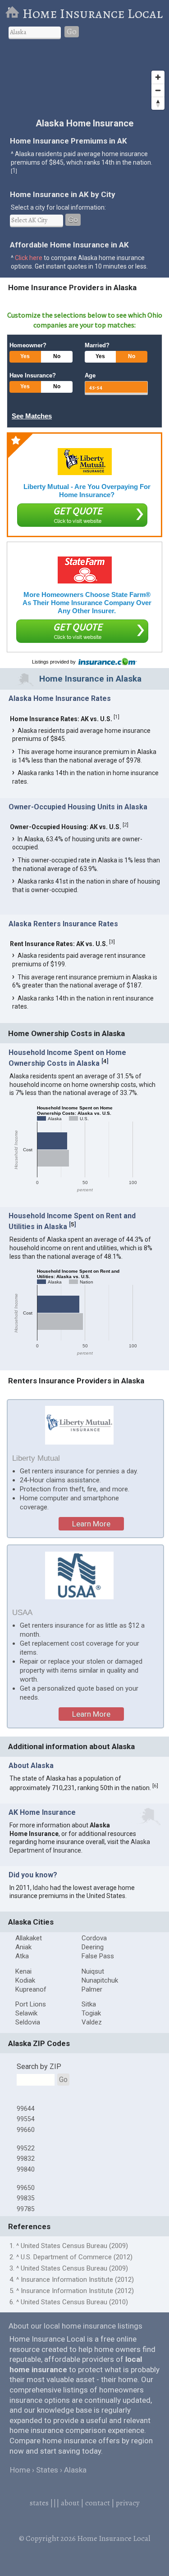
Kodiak (25, 1980)
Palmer (92, 1989)
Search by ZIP (39, 2067)
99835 (26, 2198)
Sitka (89, 2004)
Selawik (26, 2013)
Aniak (23, 1947)
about (70, 2503)
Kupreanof (31, 1989)
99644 (26, 2109)
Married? (97, 345)
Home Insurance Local (93, 13)
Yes (25, 356)
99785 (26, 2209)
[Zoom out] (158, 90)
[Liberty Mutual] (85, 462)
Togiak (91, 2013)
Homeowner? (28, 345)
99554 (26, 2119)
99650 (26, 2188)
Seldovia (28, 2022)
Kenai (23, 1971)
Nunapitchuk (100, 1980)
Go (72, 32)
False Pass (98, 1956)
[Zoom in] (158, 77)
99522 (26, 2148)
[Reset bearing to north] (158, 103)
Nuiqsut (93, 1971)
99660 (26, 2130)
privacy (128, 2503)
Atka (22, 1956)
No (57, 356)
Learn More (91, 1524)
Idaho (41, 1888)
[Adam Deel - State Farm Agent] (85, 570)
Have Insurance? (33, 375)
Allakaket (29, 1938)
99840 (26, 2169)
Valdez (92, 2022)
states (39, 2503)
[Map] (84, 81)
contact (98, 2503)
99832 (26, 2159)
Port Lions (31, 2004)
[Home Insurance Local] (14, 13)
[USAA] (80, 1575)
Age (90, 375)
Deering (93, 1947)
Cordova (94, 1938)
